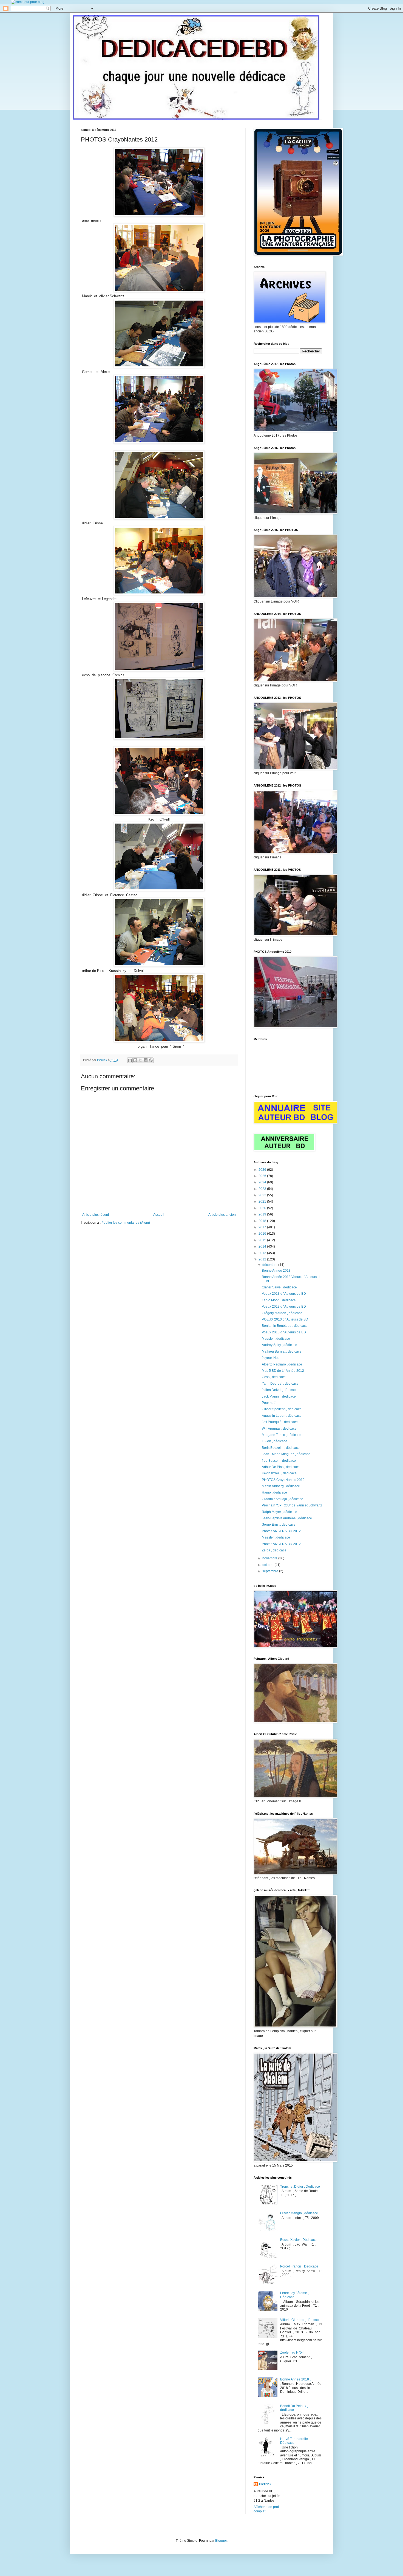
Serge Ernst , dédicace (279, 1525)
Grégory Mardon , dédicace (282, 1313)
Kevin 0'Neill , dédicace (279, 1473)
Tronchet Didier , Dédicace (300, 2187)
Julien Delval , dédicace (280, 1390)
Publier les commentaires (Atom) (126, 1223)
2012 (263, 1259)
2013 (263, 1253)
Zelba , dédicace (274, 1550)
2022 (263, 1195)
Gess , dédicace (274, 1377)
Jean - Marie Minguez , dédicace (286, 1454)
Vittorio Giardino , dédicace (300, 2320)
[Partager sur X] (140, 1060)
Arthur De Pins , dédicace (281, 1467)
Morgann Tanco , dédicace (282, 1435)
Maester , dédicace (276, 1339)
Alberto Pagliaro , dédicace (282, 1364)
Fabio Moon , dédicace (279, 1300)
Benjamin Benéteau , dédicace (285, 1326)
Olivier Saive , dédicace (279, 1287)
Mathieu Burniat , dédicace (282, 1351)
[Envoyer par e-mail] (130, 1060)
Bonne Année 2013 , (277, 1271)
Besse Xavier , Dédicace (298, 2240)
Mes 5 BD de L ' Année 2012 (283, 1371)
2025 (263, 1176)
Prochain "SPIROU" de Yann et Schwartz (292, 1505)
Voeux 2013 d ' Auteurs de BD (284, 1294)
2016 (263, 1234)
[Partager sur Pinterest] (151, 1060)
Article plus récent (96, 1215)
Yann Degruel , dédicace (280, 1384)
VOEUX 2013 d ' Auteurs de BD (285, 1319)
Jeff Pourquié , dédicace (280, 1422)
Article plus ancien (222, 1215)
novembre (270, 1558)
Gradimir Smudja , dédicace (283, 1499)
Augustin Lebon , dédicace (282, 1416)
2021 (263, 1201)
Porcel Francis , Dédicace (299, 2266)
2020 (263, 1208)
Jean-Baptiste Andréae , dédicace (287, 1518)
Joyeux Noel (271, 1358)
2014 (263, 1246)
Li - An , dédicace (275, 1441)
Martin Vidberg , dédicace (281, 1486)
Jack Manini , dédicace (279, 1396)
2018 (263, 1221)
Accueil (159, 1215)
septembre (271, 1571)
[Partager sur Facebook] (146, 1060)
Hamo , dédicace (274, 1492)
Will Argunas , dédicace (279, 1429)
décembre (270, 1265)
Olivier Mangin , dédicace (299, 2213)
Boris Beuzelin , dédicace (281, 1448)
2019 (263, 1214)
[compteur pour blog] (28, 2)
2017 (263, 1227)
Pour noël (269, 1403)
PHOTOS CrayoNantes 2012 (283, 1480)
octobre (268, 1565)
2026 (263, 1170)
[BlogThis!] (135, 1060)
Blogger (221, 2541)
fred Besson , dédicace (279, 1461)
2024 (263, 1182)
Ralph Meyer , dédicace (279, 1512)
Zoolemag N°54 (292, 2352)
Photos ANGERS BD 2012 (281, 1531)
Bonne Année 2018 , (295, 2379)
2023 (263, 1189)
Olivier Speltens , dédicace (282, 1409)
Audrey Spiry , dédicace (279, 1345)
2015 (263, 1240)
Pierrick (265, 2484)
